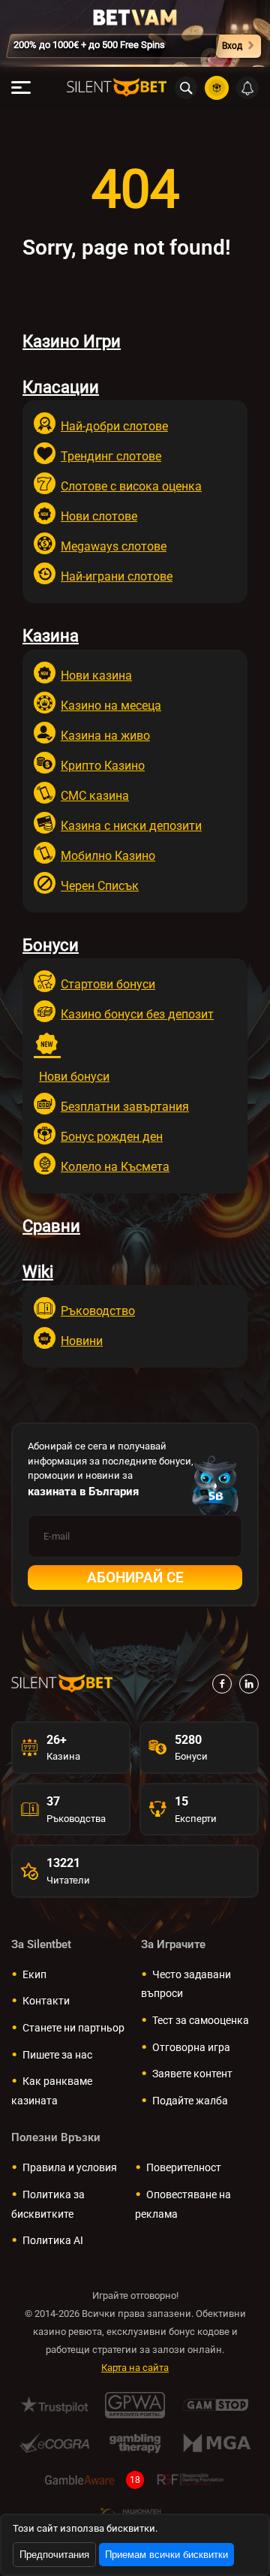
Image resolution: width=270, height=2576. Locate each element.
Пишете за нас (57, 2055)
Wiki (38, 1272)
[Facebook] (222, 1684)
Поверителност (184, 2167)
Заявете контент (192, 2074)
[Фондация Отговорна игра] (190, 2480)
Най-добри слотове (114, 426)
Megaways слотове (114, 546)
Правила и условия (70, 2167)
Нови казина (96, 676)
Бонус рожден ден (112, 1137)
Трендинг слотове (111, 456)
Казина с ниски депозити (131, 826)
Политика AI (53, 2240)
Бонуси (51, 945)
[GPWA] (135, 2405)
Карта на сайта (135, 2368)
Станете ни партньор (73, 2028)
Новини (82, 1341)
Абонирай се (135, 1578)
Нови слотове (99, 516)
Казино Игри (72, 341)
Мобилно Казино (108, 856)
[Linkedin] (249, 1684)
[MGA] (216, 2443)
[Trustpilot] (54, 2405)
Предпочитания (54, 2555)
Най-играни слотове (117, 576)
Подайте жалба (190, 2101)
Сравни (51, 1226)
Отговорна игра (191, 2047)
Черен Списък (100, 886)
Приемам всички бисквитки (166, 2555)
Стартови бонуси (108, 984)
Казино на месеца (111, 706)
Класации (61, 387)
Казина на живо (105, 736)
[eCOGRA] (54, 2443)
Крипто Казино (103, 766)
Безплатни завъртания (125, 1107)
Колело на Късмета (115, 1167)
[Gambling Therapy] (135, 2443)
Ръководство (98, 1311)
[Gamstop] (216, 2405)
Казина (51, 636)
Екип (34, 1974)
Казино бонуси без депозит (137, 1014)
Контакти (46, 2001)
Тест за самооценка (201, 2020)
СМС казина (95, 796)
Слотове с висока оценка (131, 486)
